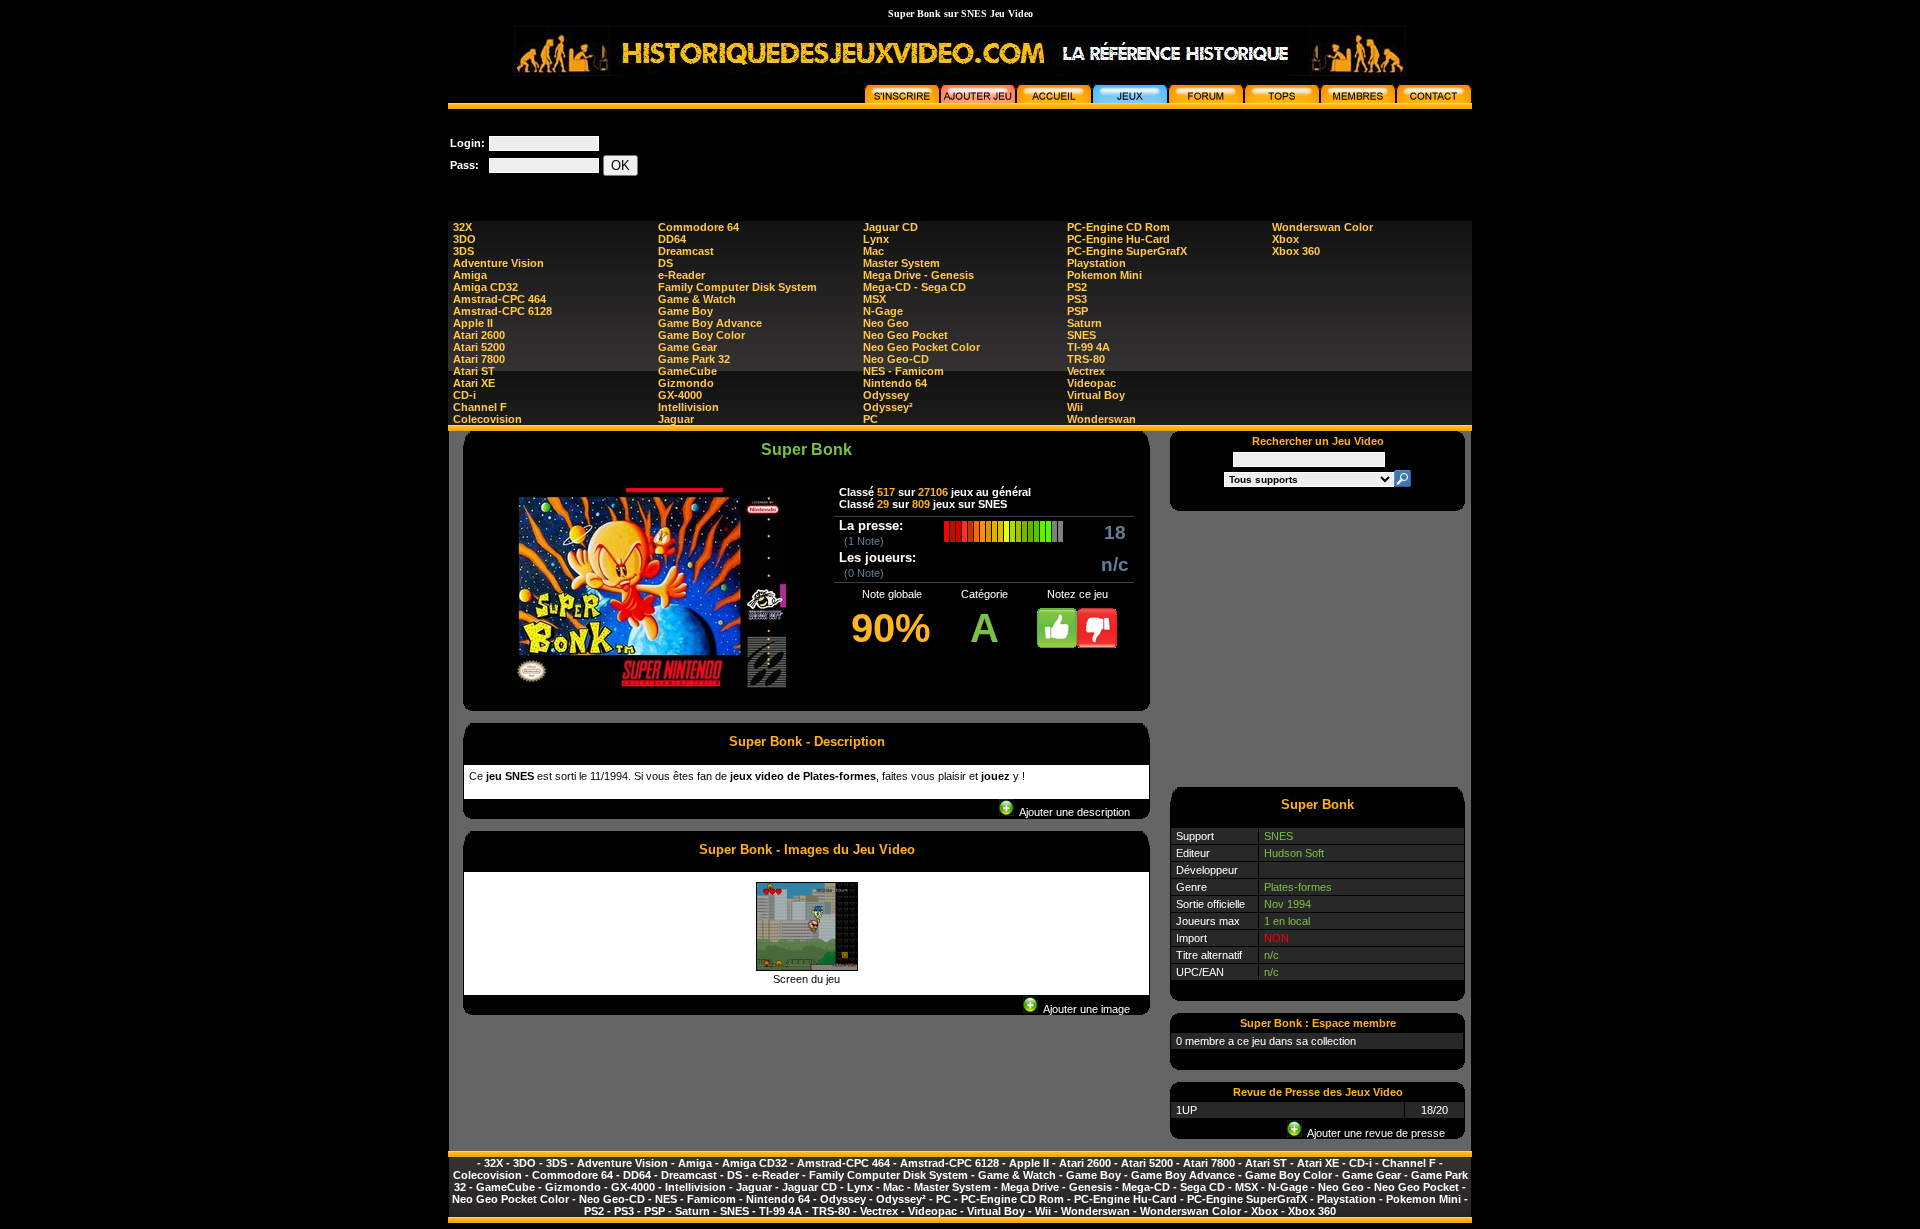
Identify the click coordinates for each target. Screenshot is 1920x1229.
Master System (901, 263)
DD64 (672, 239)
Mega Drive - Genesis (918, 275)
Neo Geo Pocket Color (921, 347)
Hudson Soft (1294, 853)
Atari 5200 (479, 347)
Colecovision (487, 419)
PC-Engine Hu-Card (1118, 239)
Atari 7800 (479, 359)
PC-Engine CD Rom (1118, 227)
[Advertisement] (1108, 154)
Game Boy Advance (710, 323)
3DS (463, 251)
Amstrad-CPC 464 (499, 299)
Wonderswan (1101, 419)
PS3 (1077, 299)
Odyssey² (888, 407)
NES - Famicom (903, 371)
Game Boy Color (701, 335)
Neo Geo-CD (896, 359)
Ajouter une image (1084, 1009)
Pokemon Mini (1104, 275)
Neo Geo (886, 323)
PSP (1077, 311)
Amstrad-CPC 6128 (502, 311)
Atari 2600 (479, 335)
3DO (464, 239)
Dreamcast (686, 251)
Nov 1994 (1287, 904)
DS (665, 263)
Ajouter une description (1072, 812)
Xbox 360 (1296, 251)
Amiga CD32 (485, 287)
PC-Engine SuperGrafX (1127, 251)
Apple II (473, 323)
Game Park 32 (694, 359)
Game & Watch (697, 299)
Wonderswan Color (1322, 227)
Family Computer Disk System (737, 287)
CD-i (464, 395)
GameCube (687, 371)
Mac (873, 251)
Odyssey (886, 395)
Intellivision (688, 407)
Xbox (1285, 239)
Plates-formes (1298, 887)
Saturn (1084, 323)
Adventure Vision (498, 263)
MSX (874, 299)
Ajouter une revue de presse (1373, 1133)
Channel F (480, 407)
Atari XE (474, 383)
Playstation (1096, 263)
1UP (1186, 1110)
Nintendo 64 (895, 383)
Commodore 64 (698, 227)
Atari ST (474, 371)
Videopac (1091, 383)
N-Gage (883, 311)
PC (870, 419)
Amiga (470, 275)
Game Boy (685, 311)
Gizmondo (686, 383)
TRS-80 (1086, 359)
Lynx (876, 239)
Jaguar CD (890, 227)
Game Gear (687, 347)
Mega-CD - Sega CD (914, 287)
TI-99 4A (1088, 347)
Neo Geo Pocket (905, 335)
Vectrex (1086, 371)
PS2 (1077, 287)
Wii (1075, 407)
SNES (1081, 335)
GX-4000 (680, 395)
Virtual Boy (1096, 395)
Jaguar (676, 419)
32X (462, 227)
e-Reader (681, 275)
